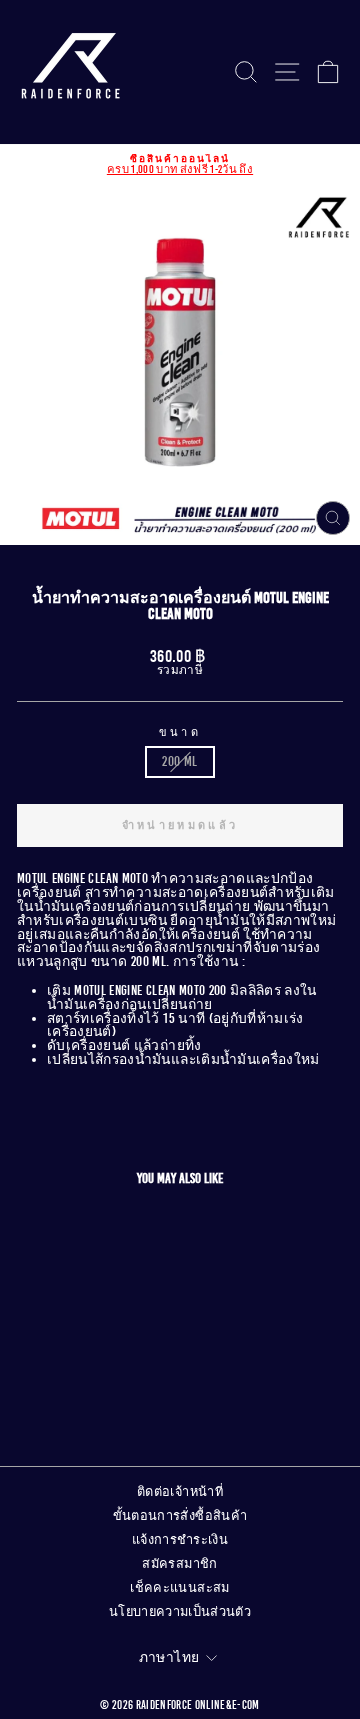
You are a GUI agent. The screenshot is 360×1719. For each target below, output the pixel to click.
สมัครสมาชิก (179, 1564)
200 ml (179, 761)
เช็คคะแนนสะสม (179, 1588)
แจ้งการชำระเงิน (180, 1540)
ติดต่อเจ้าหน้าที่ (180, 1492)
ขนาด (180, 732)
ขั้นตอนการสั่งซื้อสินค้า (180, 1516)
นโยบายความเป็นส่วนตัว (180, 1612)
